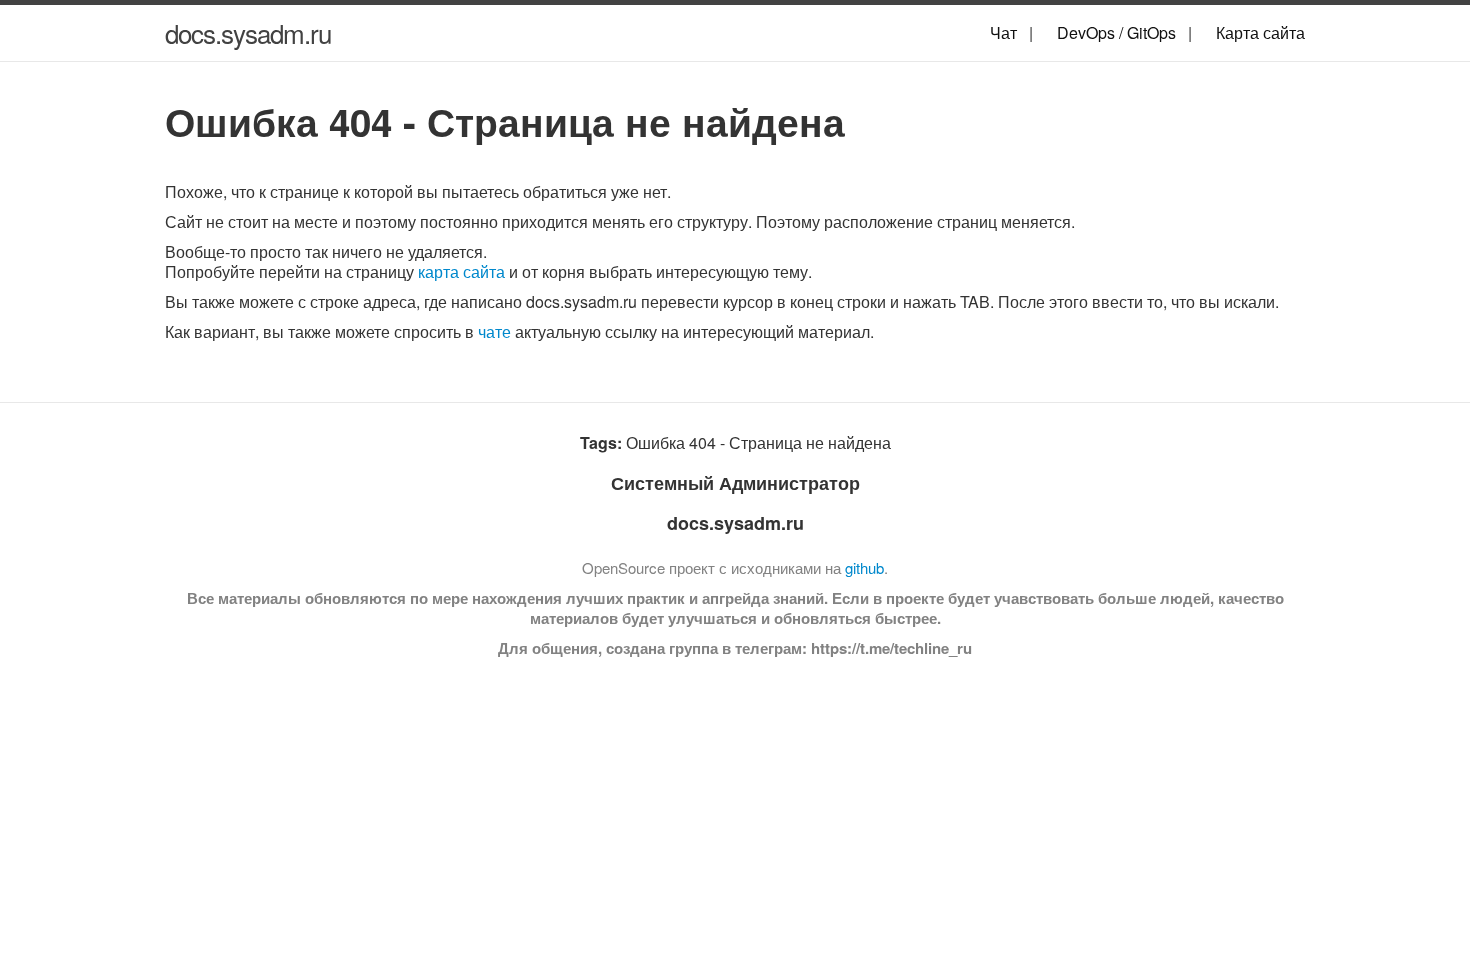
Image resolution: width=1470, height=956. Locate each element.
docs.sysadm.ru (248, 32)
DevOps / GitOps (1116, 32)
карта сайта (461, 271)
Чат (1003, 32)
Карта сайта (1260, 32)
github (864, 567)
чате (494, 331)
